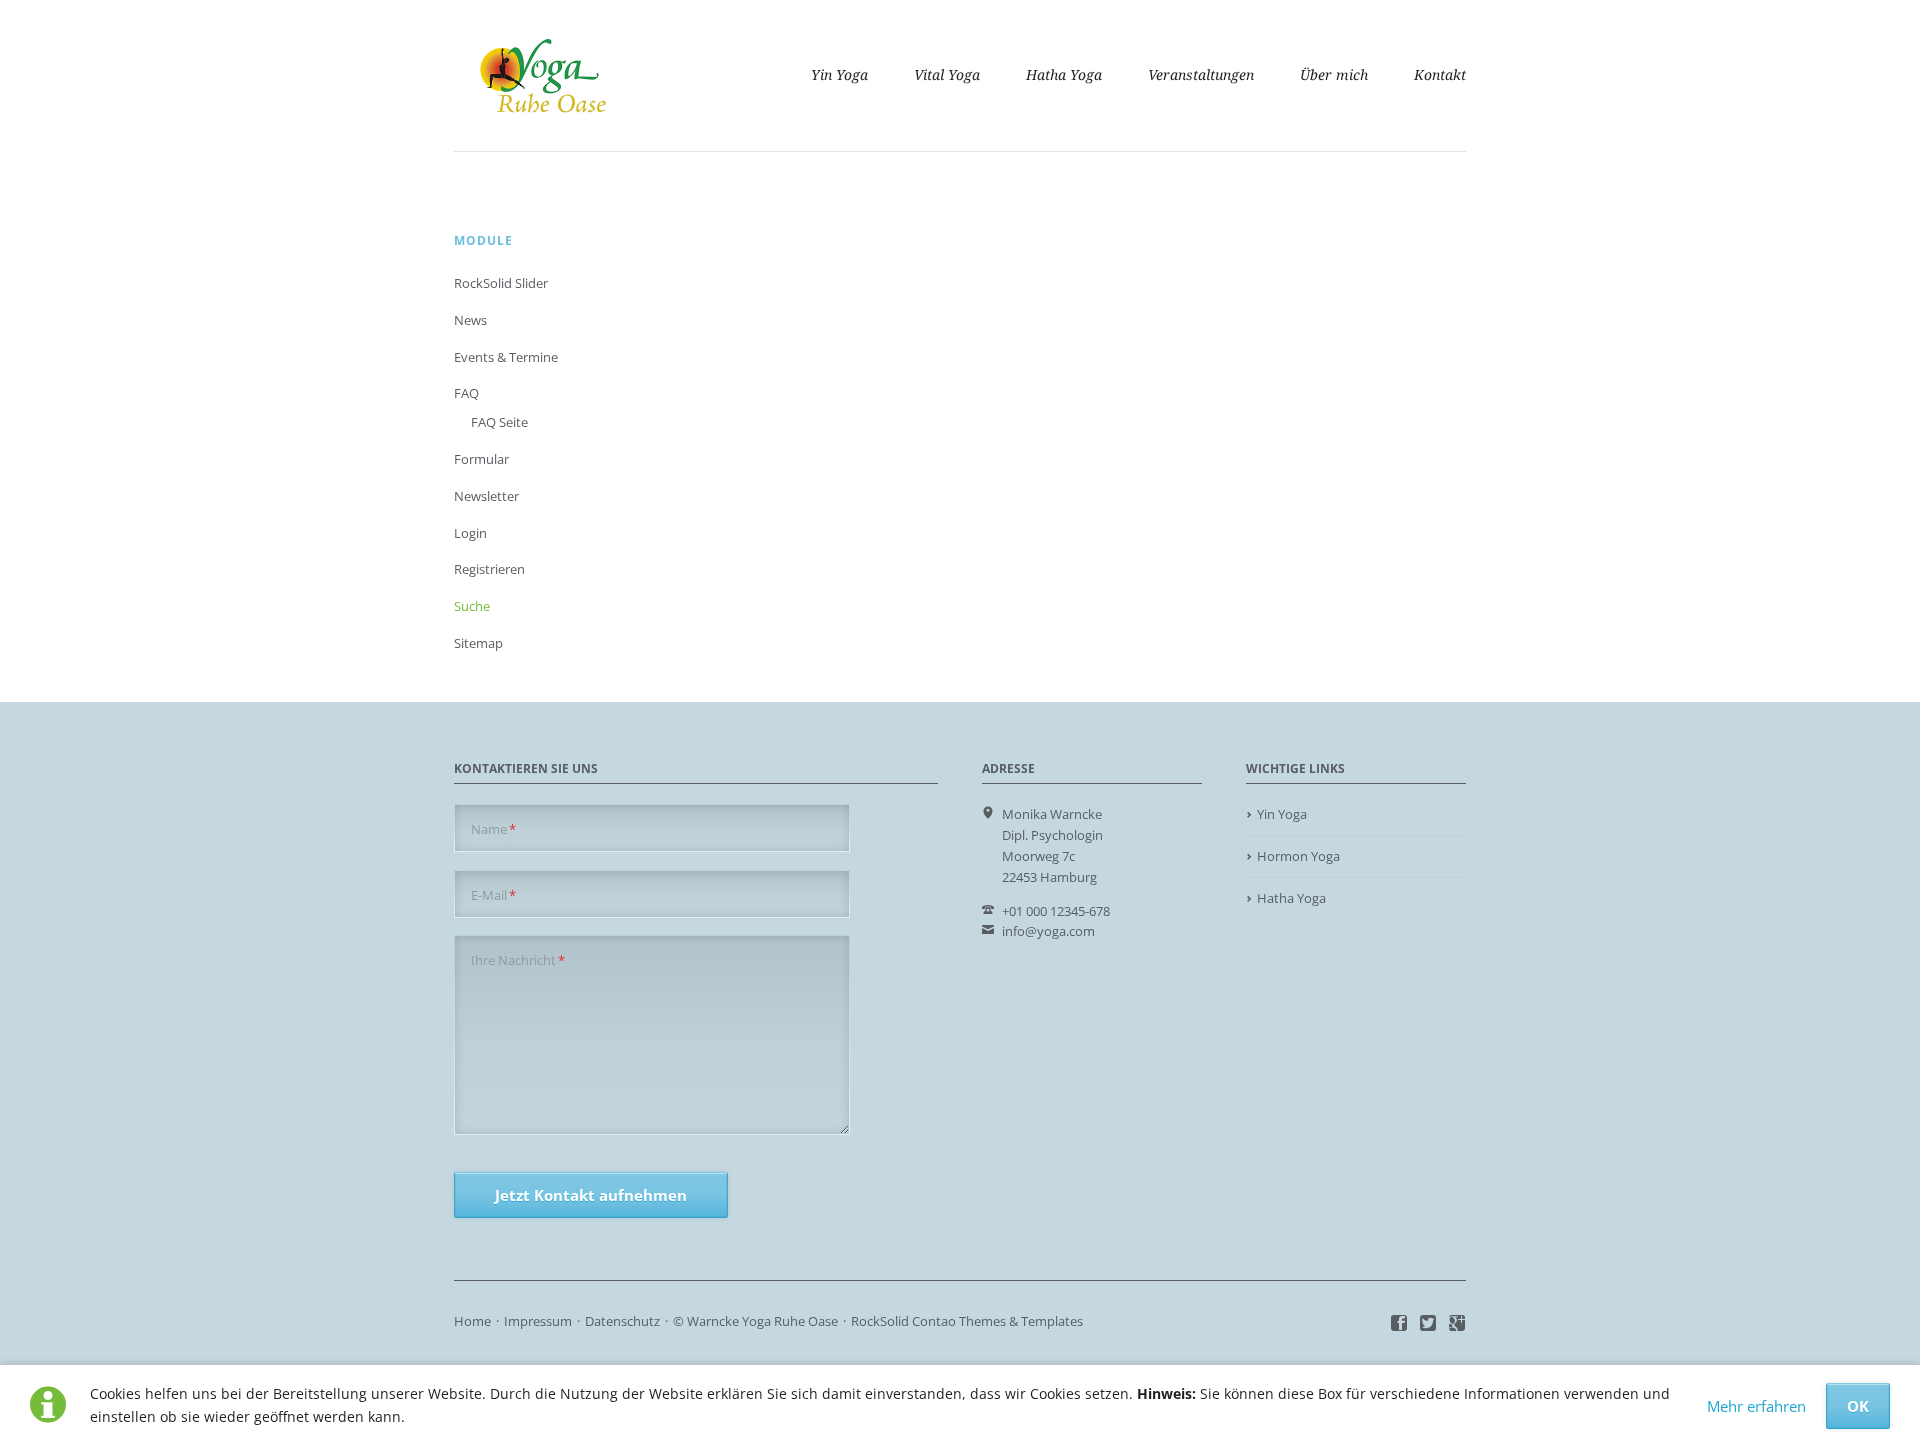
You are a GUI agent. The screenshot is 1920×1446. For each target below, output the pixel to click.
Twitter (1428, 1324)
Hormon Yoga (1298, 856)
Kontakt (1440, 75)
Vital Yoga (947, 75)
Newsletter (486, 496)
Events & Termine (506, 357)
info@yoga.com (1048, 931)
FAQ (466, 393)
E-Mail (493, 894)
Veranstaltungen (1201, 75)
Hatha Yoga (1064, 75)
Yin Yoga (839, 75)
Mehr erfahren (1756, 1406)
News (470, 320)
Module (483, 240)
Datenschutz (622, 1321)
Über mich (1334, 75)
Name (493, 828)
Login (470, 533)
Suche (472, 606)
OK (1858, 1406)
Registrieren (489, 569)
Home (472, 1321)
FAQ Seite (499, 422)
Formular (481, 459)
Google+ (1457, 1324)
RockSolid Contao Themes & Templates (967, 1321)
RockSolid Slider (501, 283)
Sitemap (478, 643)
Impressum (538, 1321)
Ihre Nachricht (518, 959)
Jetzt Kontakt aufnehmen (591, 1195)
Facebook (1399, 1324)
